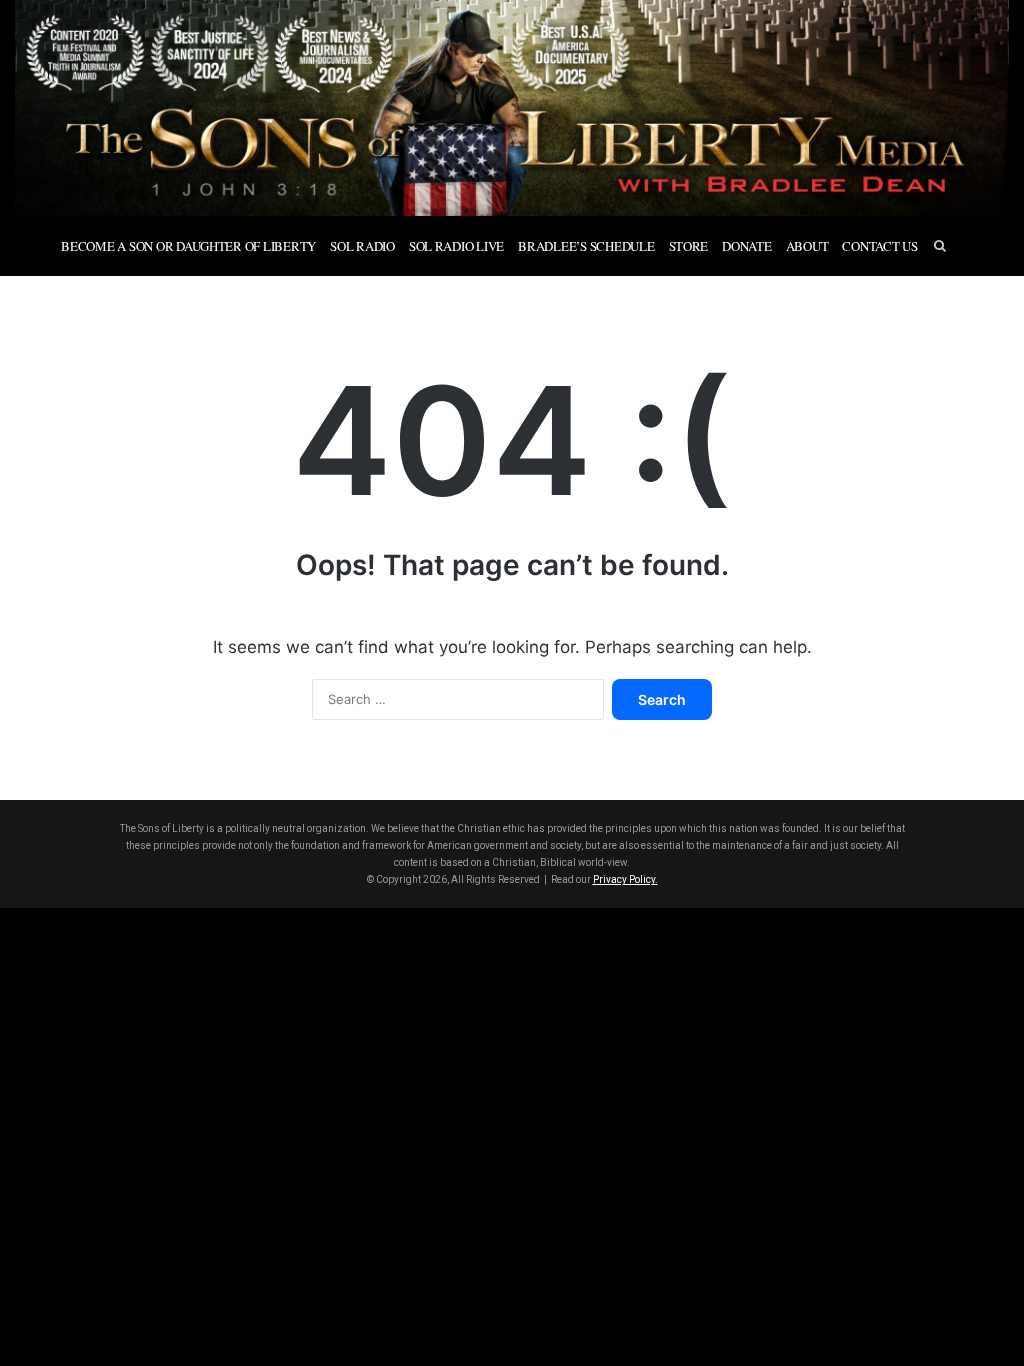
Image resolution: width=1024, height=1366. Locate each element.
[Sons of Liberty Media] (512, 108)
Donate (746, 246)
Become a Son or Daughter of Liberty (188, 246)
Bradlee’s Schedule (586, 246)
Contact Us (879, 246)
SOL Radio (362, 246)
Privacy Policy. (625, 879)
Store (689, 246)
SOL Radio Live (456, 246)
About (807, 246)
